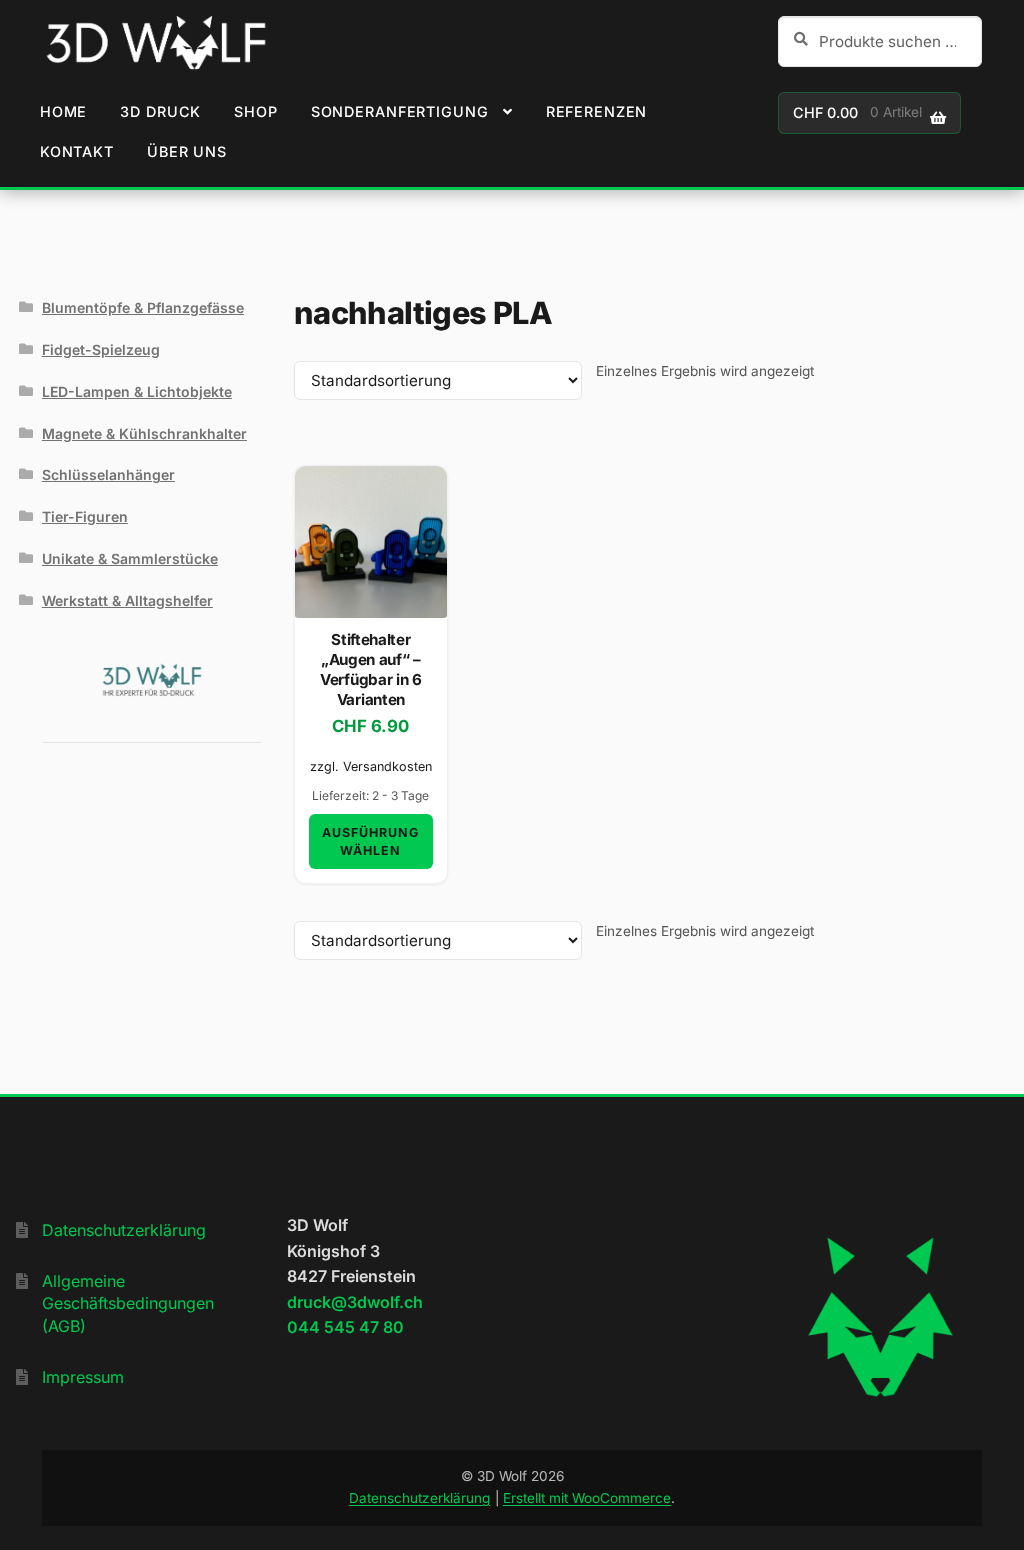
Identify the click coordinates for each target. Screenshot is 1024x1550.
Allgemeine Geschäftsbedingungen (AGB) (128, 1303)
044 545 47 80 (345, 1327)
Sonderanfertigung (400, 111)
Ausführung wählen (370, 841)
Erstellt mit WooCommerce (587, 1498)
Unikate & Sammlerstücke (130, 558)
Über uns (187, 151)
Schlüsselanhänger (108, 474)
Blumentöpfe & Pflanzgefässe (143, 307)
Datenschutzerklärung (124, 1230)
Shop (255, 111)
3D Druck (160, 111)
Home (63, 111)
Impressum (83, 1377)
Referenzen (597, 111)
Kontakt (77, 151)
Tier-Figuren (85, 516)
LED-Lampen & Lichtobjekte (137, 391)
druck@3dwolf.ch (355, 1302)
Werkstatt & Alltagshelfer (127, 600)
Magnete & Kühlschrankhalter (144, 433)
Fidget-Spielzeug (101, 349)
